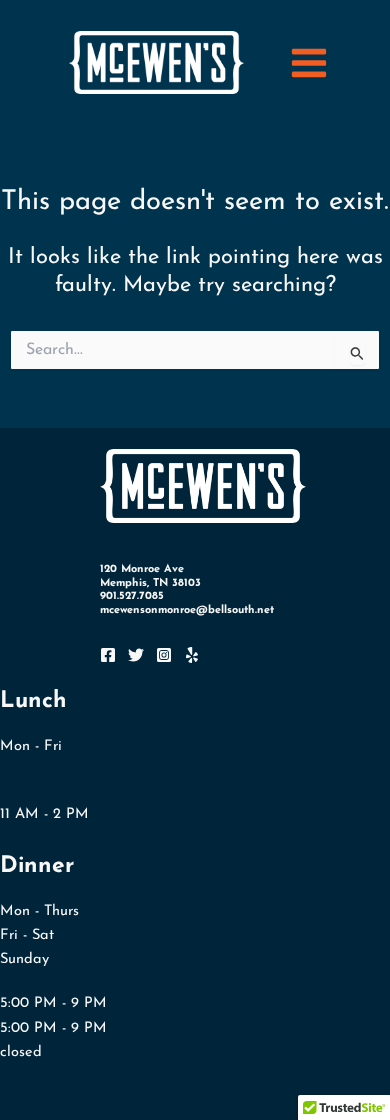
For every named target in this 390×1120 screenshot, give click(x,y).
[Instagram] (164, 655)
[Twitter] (136, 655)
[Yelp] (192, 655)
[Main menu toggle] (309, 63)
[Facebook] (108, 655)
